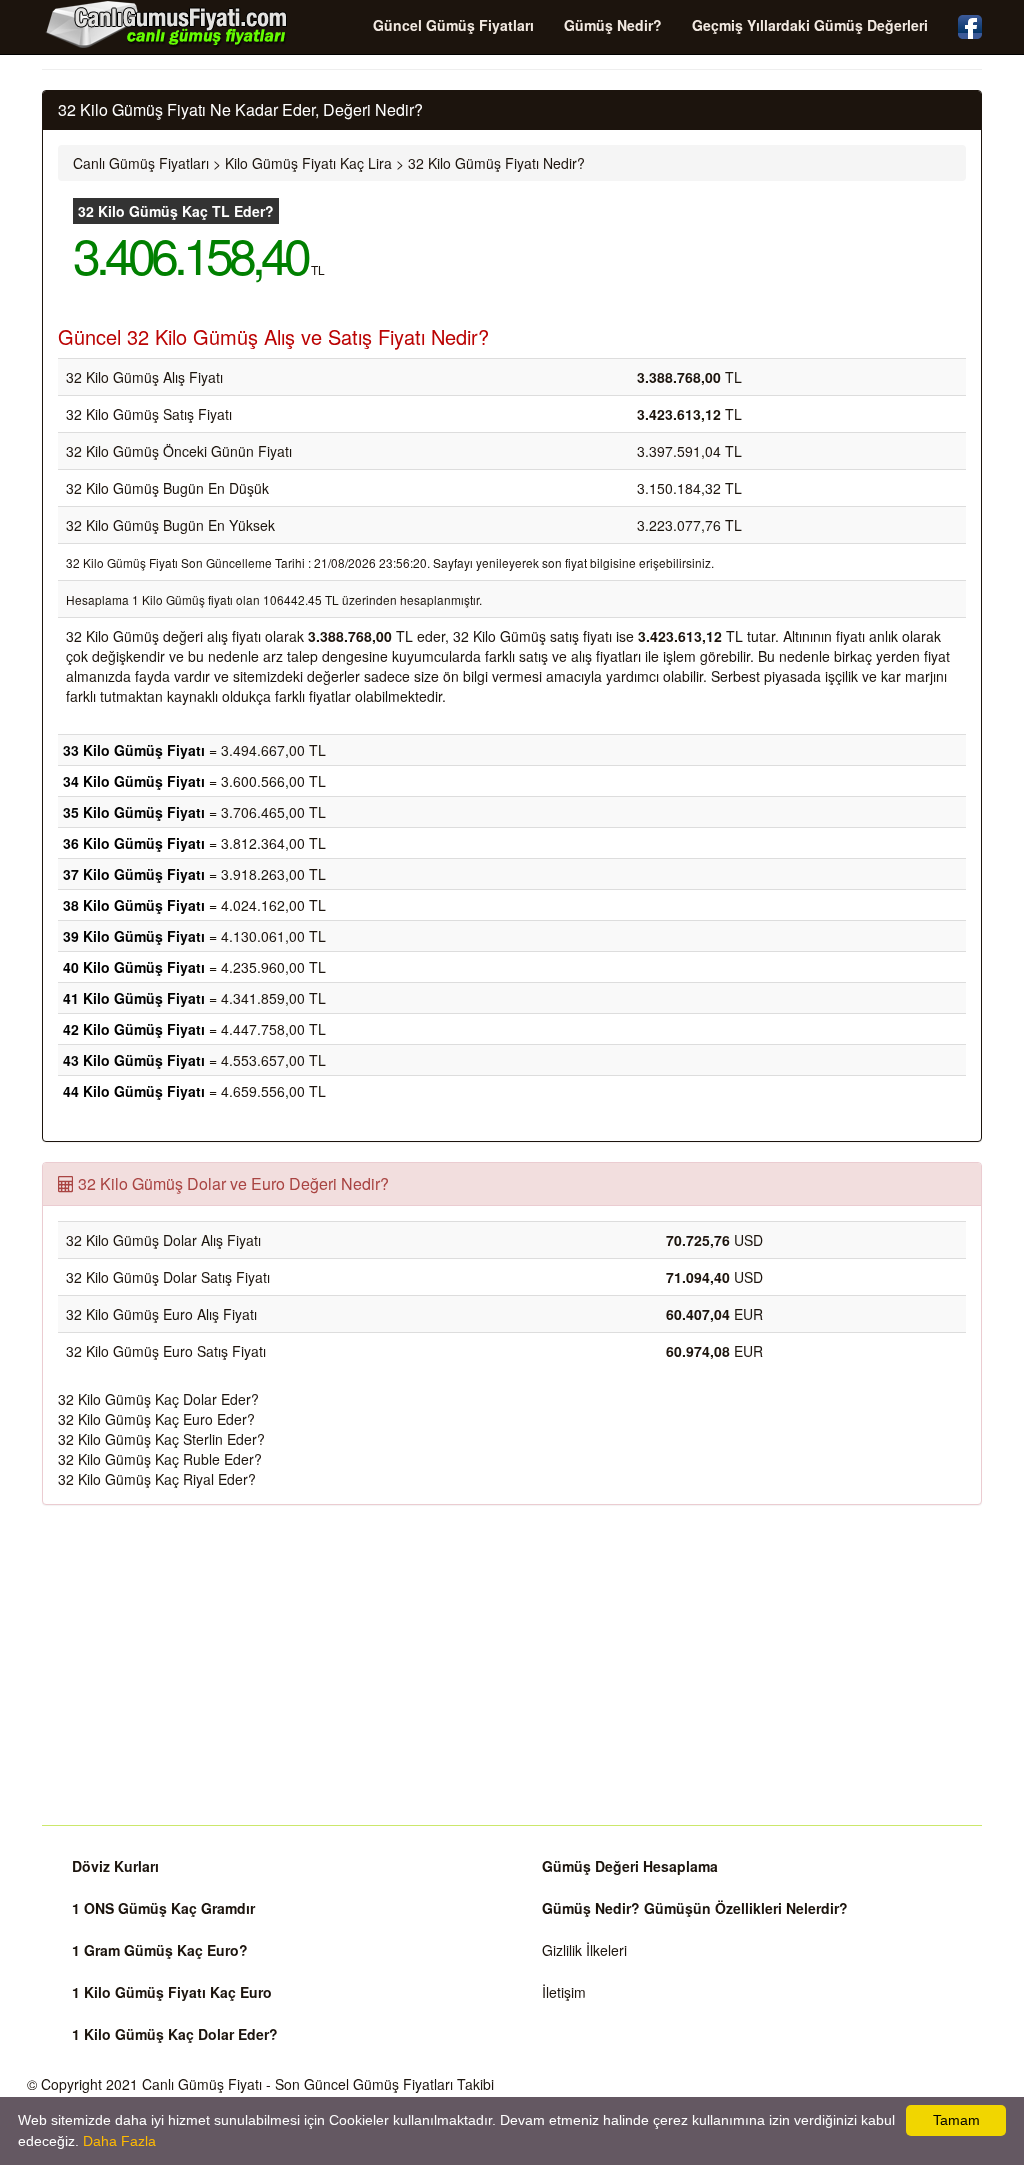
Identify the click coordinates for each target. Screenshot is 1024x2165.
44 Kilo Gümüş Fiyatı (134, 1091)
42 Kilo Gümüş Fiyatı (134, 1029)
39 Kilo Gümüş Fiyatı (134, 936)
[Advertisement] (512, 1665)
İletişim (564, 1992)
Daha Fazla (119, 2141)
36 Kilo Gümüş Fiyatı (134, 843)
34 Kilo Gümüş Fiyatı (134, 781)
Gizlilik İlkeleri (584, 1950)
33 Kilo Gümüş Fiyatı (134, 750)
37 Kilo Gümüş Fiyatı (134, 874)
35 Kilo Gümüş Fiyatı (134, 812)
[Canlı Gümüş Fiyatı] (167, 24)
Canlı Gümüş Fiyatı (202, 2084)
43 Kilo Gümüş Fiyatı (134, 1060)
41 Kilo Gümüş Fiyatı (134, 998)
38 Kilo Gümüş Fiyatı (134, 905)
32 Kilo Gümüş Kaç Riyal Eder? (157, 1479)
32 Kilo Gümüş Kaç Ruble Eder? (160, 1459)
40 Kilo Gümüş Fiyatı (134, 967)
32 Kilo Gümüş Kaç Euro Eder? (156, 1419)
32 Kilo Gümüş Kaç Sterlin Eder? (161, 1439)
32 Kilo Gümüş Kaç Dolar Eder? (158, 1399)
